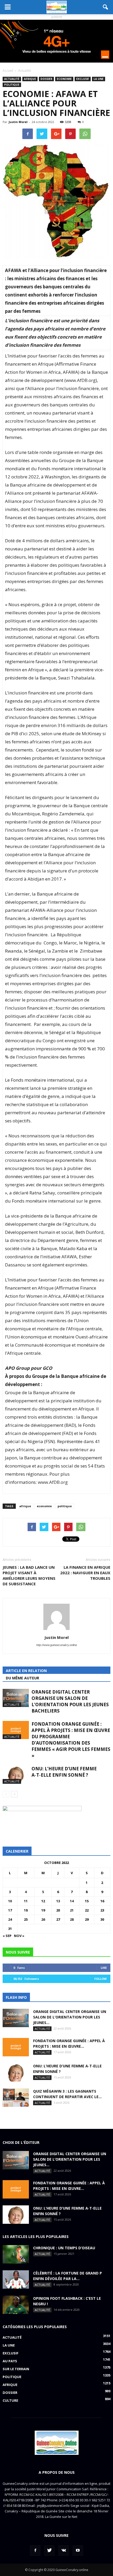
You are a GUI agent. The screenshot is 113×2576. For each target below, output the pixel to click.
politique (65, 1506)
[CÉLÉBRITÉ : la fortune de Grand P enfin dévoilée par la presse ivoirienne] (16, 2279)
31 (10, 1929)
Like (104, 1968)
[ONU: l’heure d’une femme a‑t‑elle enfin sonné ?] (16, 1775)
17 (10, 1910)
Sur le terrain (16, 2369)
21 (72, 1910)
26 (43, 1919)
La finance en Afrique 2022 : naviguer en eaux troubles (85, 1573)
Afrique (30, 79)
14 (72, 1901)
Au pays (10, 2361)
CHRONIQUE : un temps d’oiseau (64, 2248)
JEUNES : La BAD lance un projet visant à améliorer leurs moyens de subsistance (29, 1575)
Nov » (19, 1936)
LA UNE (99, 79)
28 (72, 1919)
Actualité (12, 79)
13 (58, 1901)
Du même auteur (22, 1678)
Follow (101, 1979)
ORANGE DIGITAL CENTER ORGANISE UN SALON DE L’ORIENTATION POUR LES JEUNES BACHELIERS (70, 1701)
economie (44, 1506)
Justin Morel (18, 122)
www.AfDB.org (81, 380)
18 (26, 1910)
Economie (64, 79)
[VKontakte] (64, 2551)
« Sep (7, 1936)
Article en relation (26, 1671)
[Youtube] (78, 2551)
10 (10, 1901)
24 (10, 1919)
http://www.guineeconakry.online (57, 1645)
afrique (25, 1506)
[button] (106, 7)
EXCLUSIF (83, 79)
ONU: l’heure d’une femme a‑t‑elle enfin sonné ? (64, 1772)
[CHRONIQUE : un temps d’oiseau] (16, 2254)
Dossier (46, 79)
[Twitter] (49, 2551)
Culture (10, 2400)
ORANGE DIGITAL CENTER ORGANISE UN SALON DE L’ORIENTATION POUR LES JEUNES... (70, 2017)
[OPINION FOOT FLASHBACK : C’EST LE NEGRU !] (16, 2305)
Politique (12, 85)
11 (26, 1901)
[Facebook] (35, 2551)
